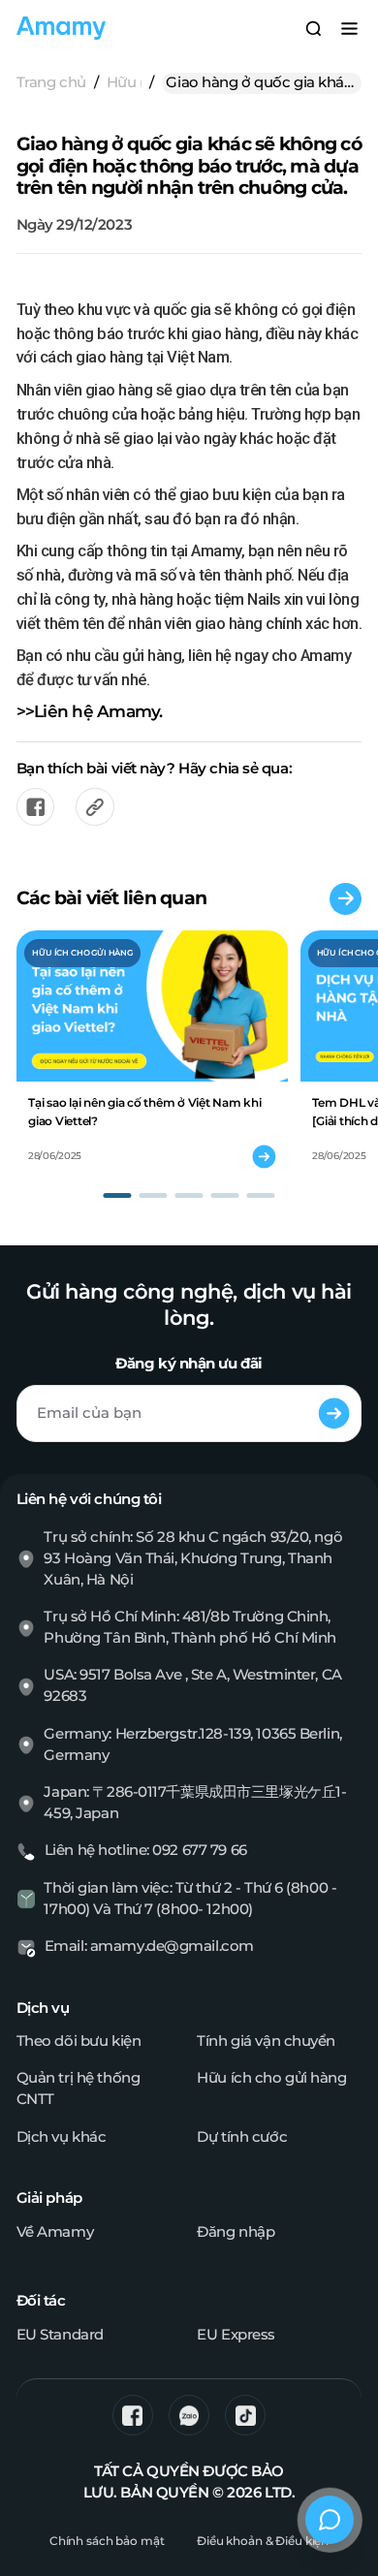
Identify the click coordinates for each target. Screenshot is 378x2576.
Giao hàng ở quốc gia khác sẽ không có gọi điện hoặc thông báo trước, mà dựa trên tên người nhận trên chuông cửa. (259, 84)
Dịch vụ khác (62, 2137)
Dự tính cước (242, 2137)
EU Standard (60, 2335)
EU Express (236, 2335)
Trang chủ (51, 82)
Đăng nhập (236, 2232)
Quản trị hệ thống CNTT (79, 2089)
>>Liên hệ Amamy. (90, 711)
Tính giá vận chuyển (266, 2041)
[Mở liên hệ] (330, 2520)
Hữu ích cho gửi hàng (124, 82)
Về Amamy (55, 2232)
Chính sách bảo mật (107, 2541)
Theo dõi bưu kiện (79, 2041)
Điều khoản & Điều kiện (263, 2541)
